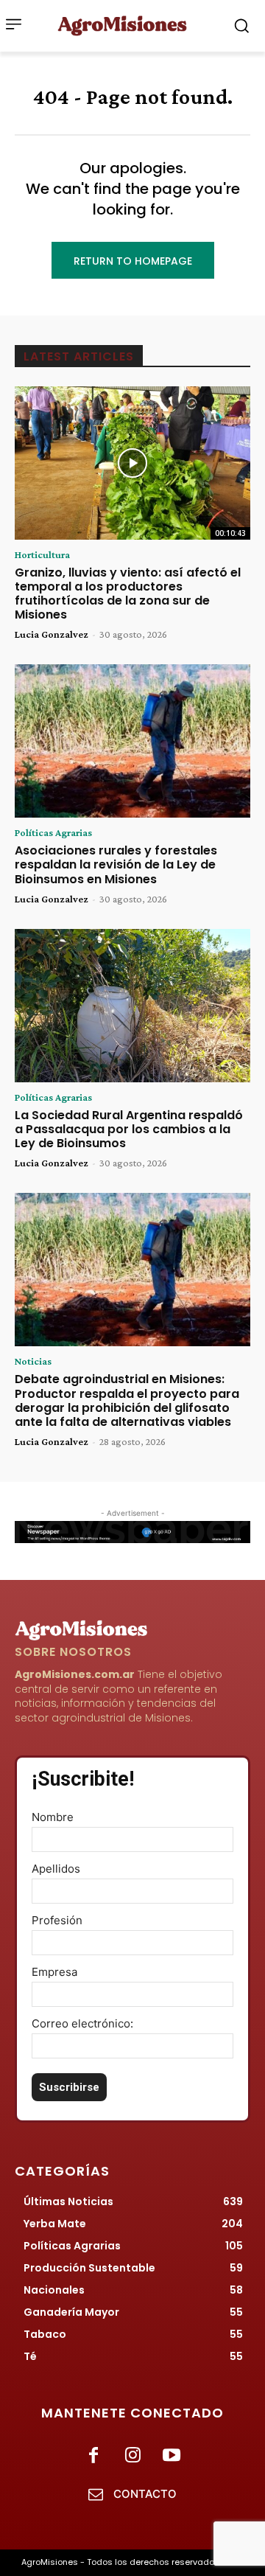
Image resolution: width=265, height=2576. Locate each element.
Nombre (53, 1817)
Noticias (33, 1361)
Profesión (57, 1920)
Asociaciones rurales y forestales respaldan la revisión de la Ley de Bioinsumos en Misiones (116, 864)
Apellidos (56, 1869)
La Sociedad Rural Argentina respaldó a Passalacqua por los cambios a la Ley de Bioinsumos (129, 1129)
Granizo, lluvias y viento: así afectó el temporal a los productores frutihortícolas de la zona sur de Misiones (128, 594)
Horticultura (42, 554)
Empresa (54, 1972)
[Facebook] (93, 2456)
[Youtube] (172, 2456)
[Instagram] (132, 2456)
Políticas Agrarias (53, 832)
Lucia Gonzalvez (52, 634)
